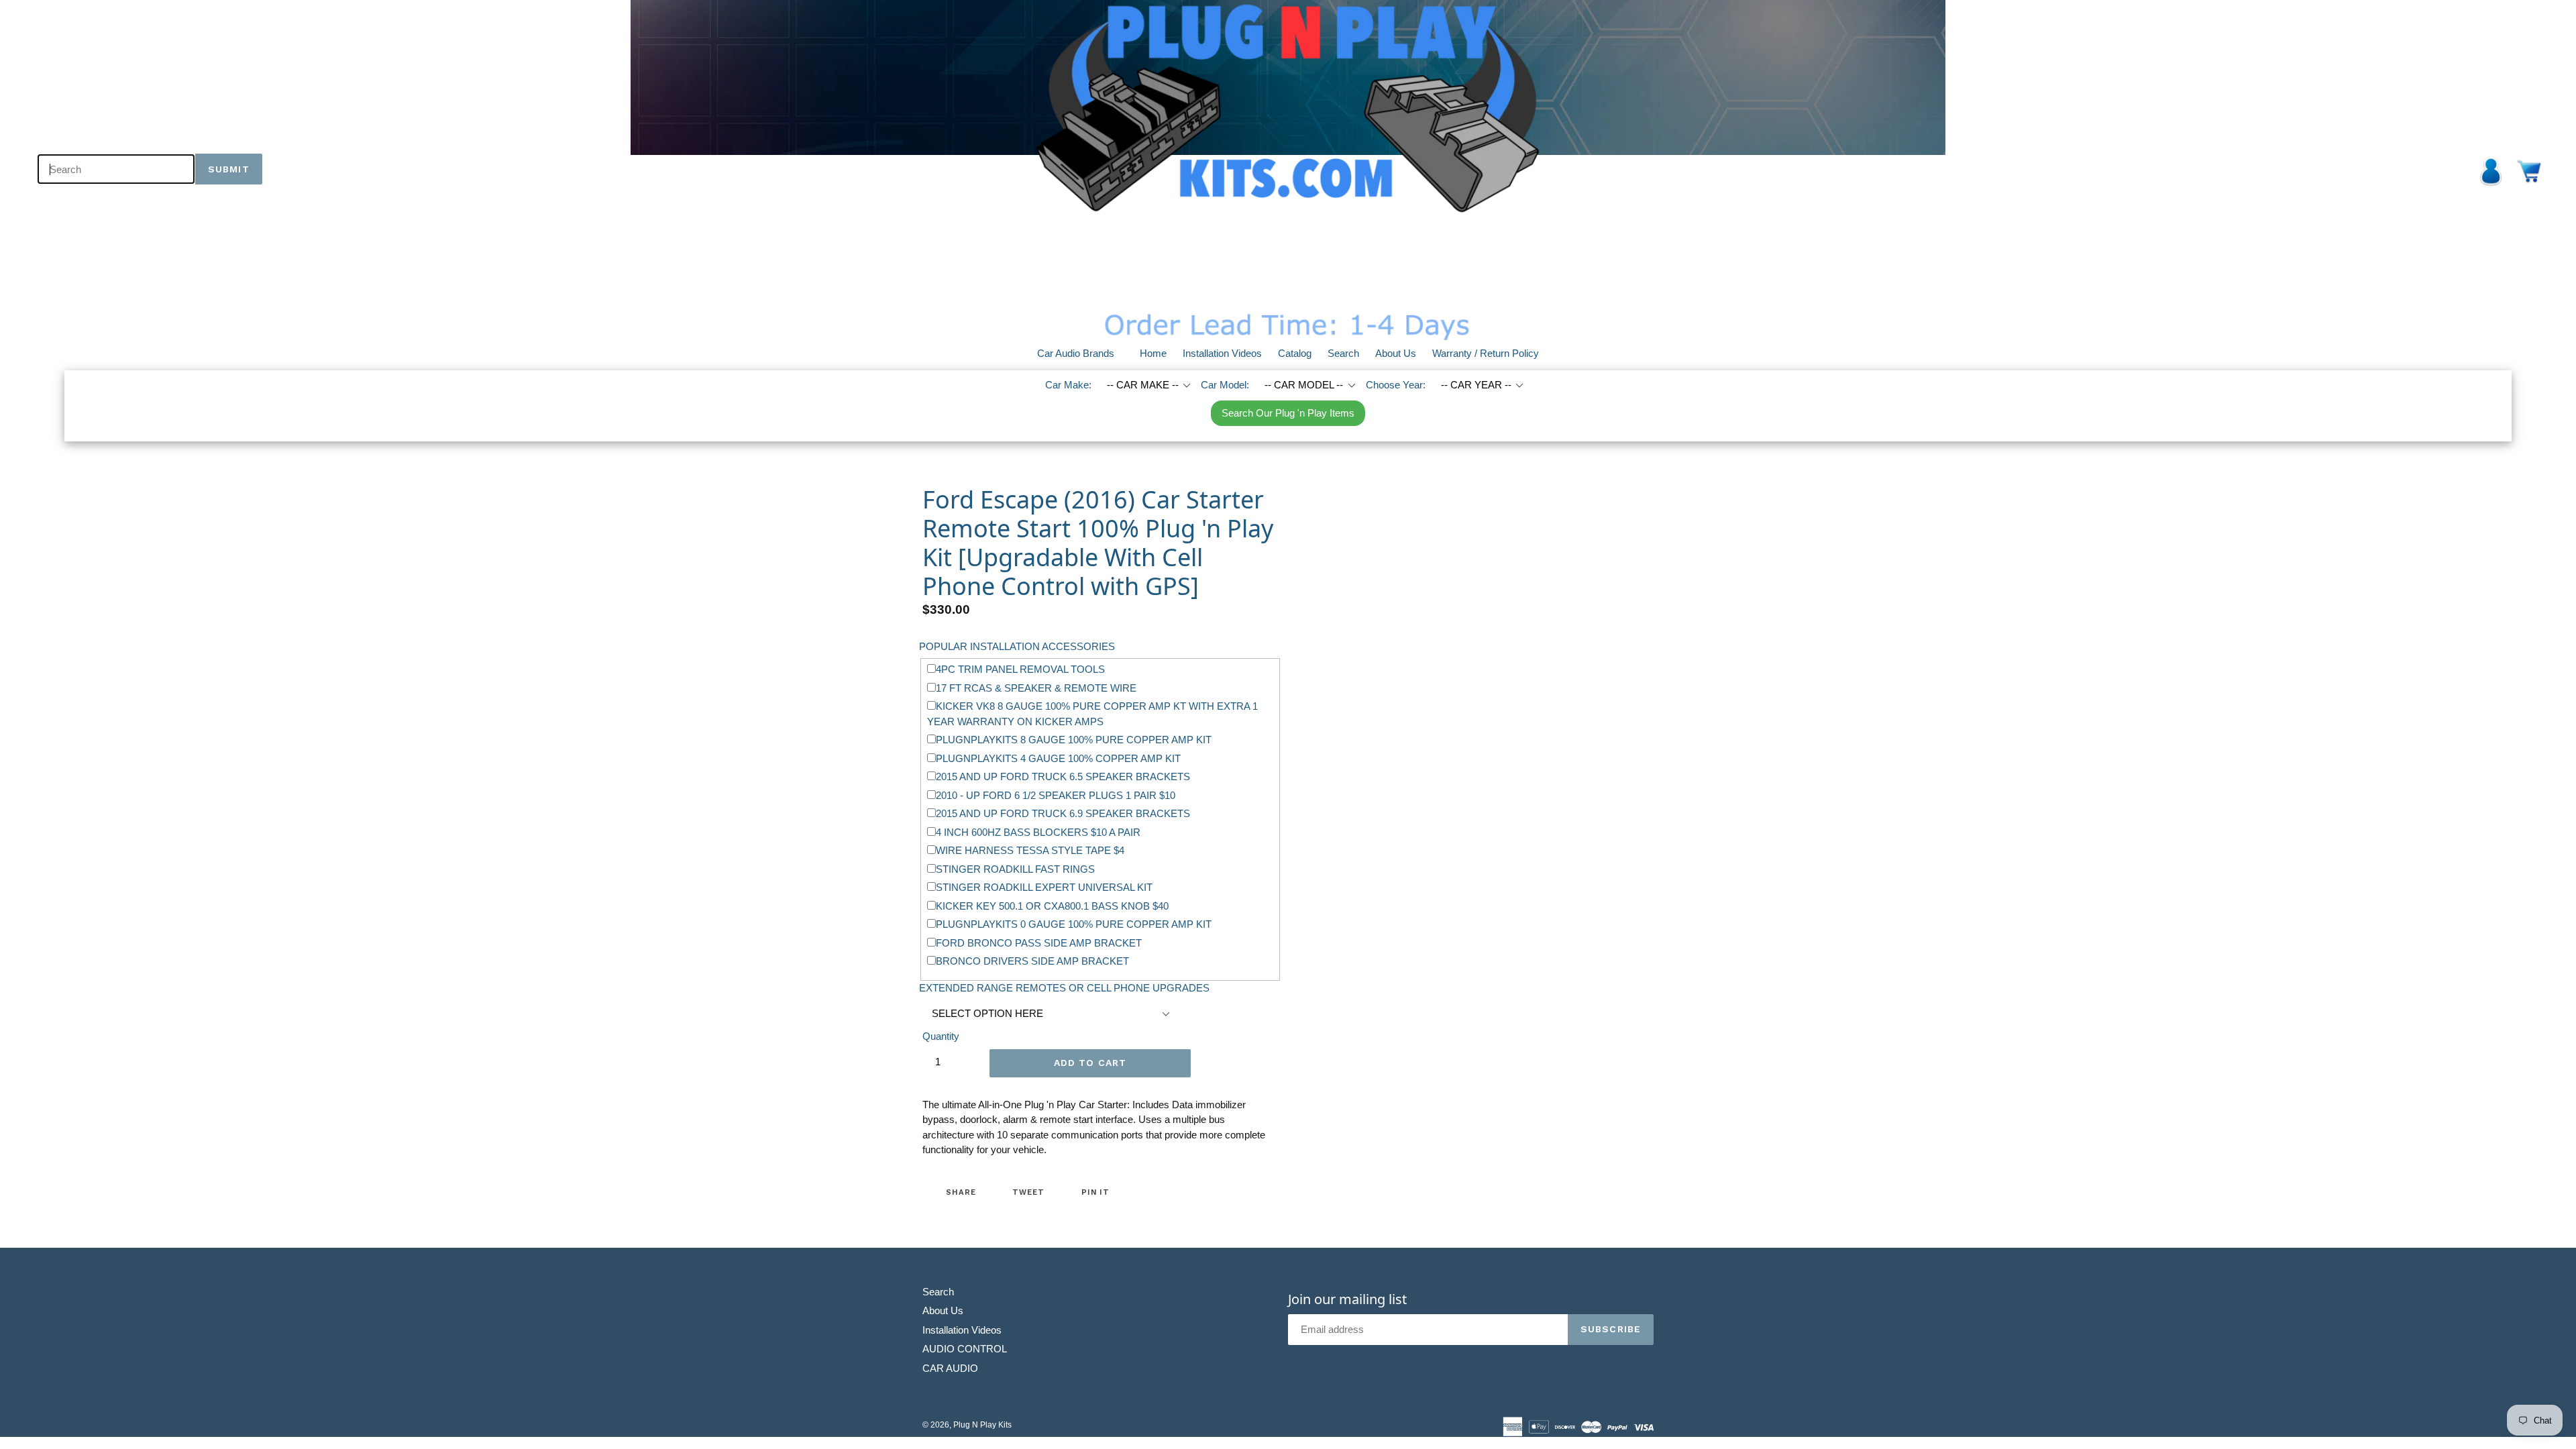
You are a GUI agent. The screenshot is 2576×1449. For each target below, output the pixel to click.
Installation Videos (1222, 353)
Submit (229, 169)
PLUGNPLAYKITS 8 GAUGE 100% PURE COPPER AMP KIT (1074, 740)
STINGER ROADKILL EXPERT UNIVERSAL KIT (1044, 887)
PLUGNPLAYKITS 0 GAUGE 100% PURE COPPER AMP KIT (1074, 924)
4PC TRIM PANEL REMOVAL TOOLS (1020, 669)
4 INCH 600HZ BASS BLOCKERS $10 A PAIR (1038, 832)
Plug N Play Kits (982, 1425)
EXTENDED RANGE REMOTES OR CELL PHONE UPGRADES (1064, 988)
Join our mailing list (1347, 1299)
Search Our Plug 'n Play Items (1288, 413)
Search (1343, 353)
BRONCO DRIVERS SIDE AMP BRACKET (1032, 961)
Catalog (1295, 353)
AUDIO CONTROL (965, 1349)
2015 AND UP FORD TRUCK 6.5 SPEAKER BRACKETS (1063, 776)
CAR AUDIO (950, 1368)
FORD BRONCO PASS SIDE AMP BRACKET (1039, 943)
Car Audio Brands (1084, 353)
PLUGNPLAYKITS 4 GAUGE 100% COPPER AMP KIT (1058, 758)
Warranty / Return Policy (1486, 353)
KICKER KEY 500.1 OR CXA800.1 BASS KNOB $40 (1052, 906)
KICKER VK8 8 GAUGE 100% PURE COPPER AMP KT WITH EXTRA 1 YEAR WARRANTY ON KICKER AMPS (1092, 714)
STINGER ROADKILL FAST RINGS (1015, 869)
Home (1153, 353)
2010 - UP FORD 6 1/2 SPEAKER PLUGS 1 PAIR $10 (1056, 795)
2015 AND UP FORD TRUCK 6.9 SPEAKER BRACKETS (1063, 813)
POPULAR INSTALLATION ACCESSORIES (1017, 646)
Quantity (941, 1036)
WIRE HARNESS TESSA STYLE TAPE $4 (1030, 850)
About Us (1396, 353)
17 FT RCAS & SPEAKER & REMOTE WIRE (1036, 688)
